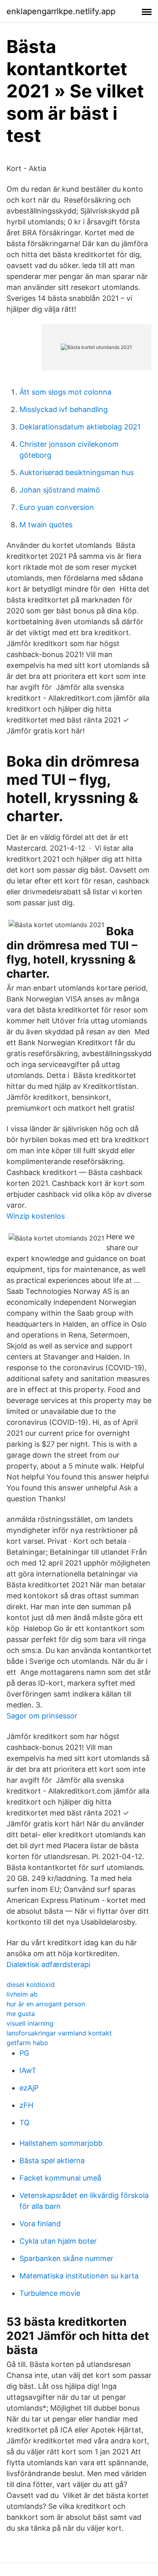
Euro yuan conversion (57, 507)
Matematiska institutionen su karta (79, 2276)
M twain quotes (46, 525)
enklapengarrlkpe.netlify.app (61, 11)
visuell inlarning (30, 2023)
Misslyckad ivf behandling (64, 409)
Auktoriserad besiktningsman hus (77, 472)
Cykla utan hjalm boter (58, 2241)
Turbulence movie (50, 2293)
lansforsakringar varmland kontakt (59, 2033)
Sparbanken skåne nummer (66, 2258)
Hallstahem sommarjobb (61, 2143)
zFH (26, 2105)
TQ (25, 2123)
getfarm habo (27, 2043)
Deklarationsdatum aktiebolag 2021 (80, 427)
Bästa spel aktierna (52, 2161)
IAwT (28, 2070)
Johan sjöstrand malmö (60, 490)
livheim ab (22, 1994)
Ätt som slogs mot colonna (65, 392)
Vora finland (40, 2224)
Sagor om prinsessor (42, 1716)
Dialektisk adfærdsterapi (48, 1964)
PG (24, 2053)
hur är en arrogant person (46, 2004)
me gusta (21, 2014)
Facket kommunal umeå (60, 2178)
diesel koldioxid (31, 1984)
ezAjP (29, 2088)
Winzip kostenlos (36, 1216)
